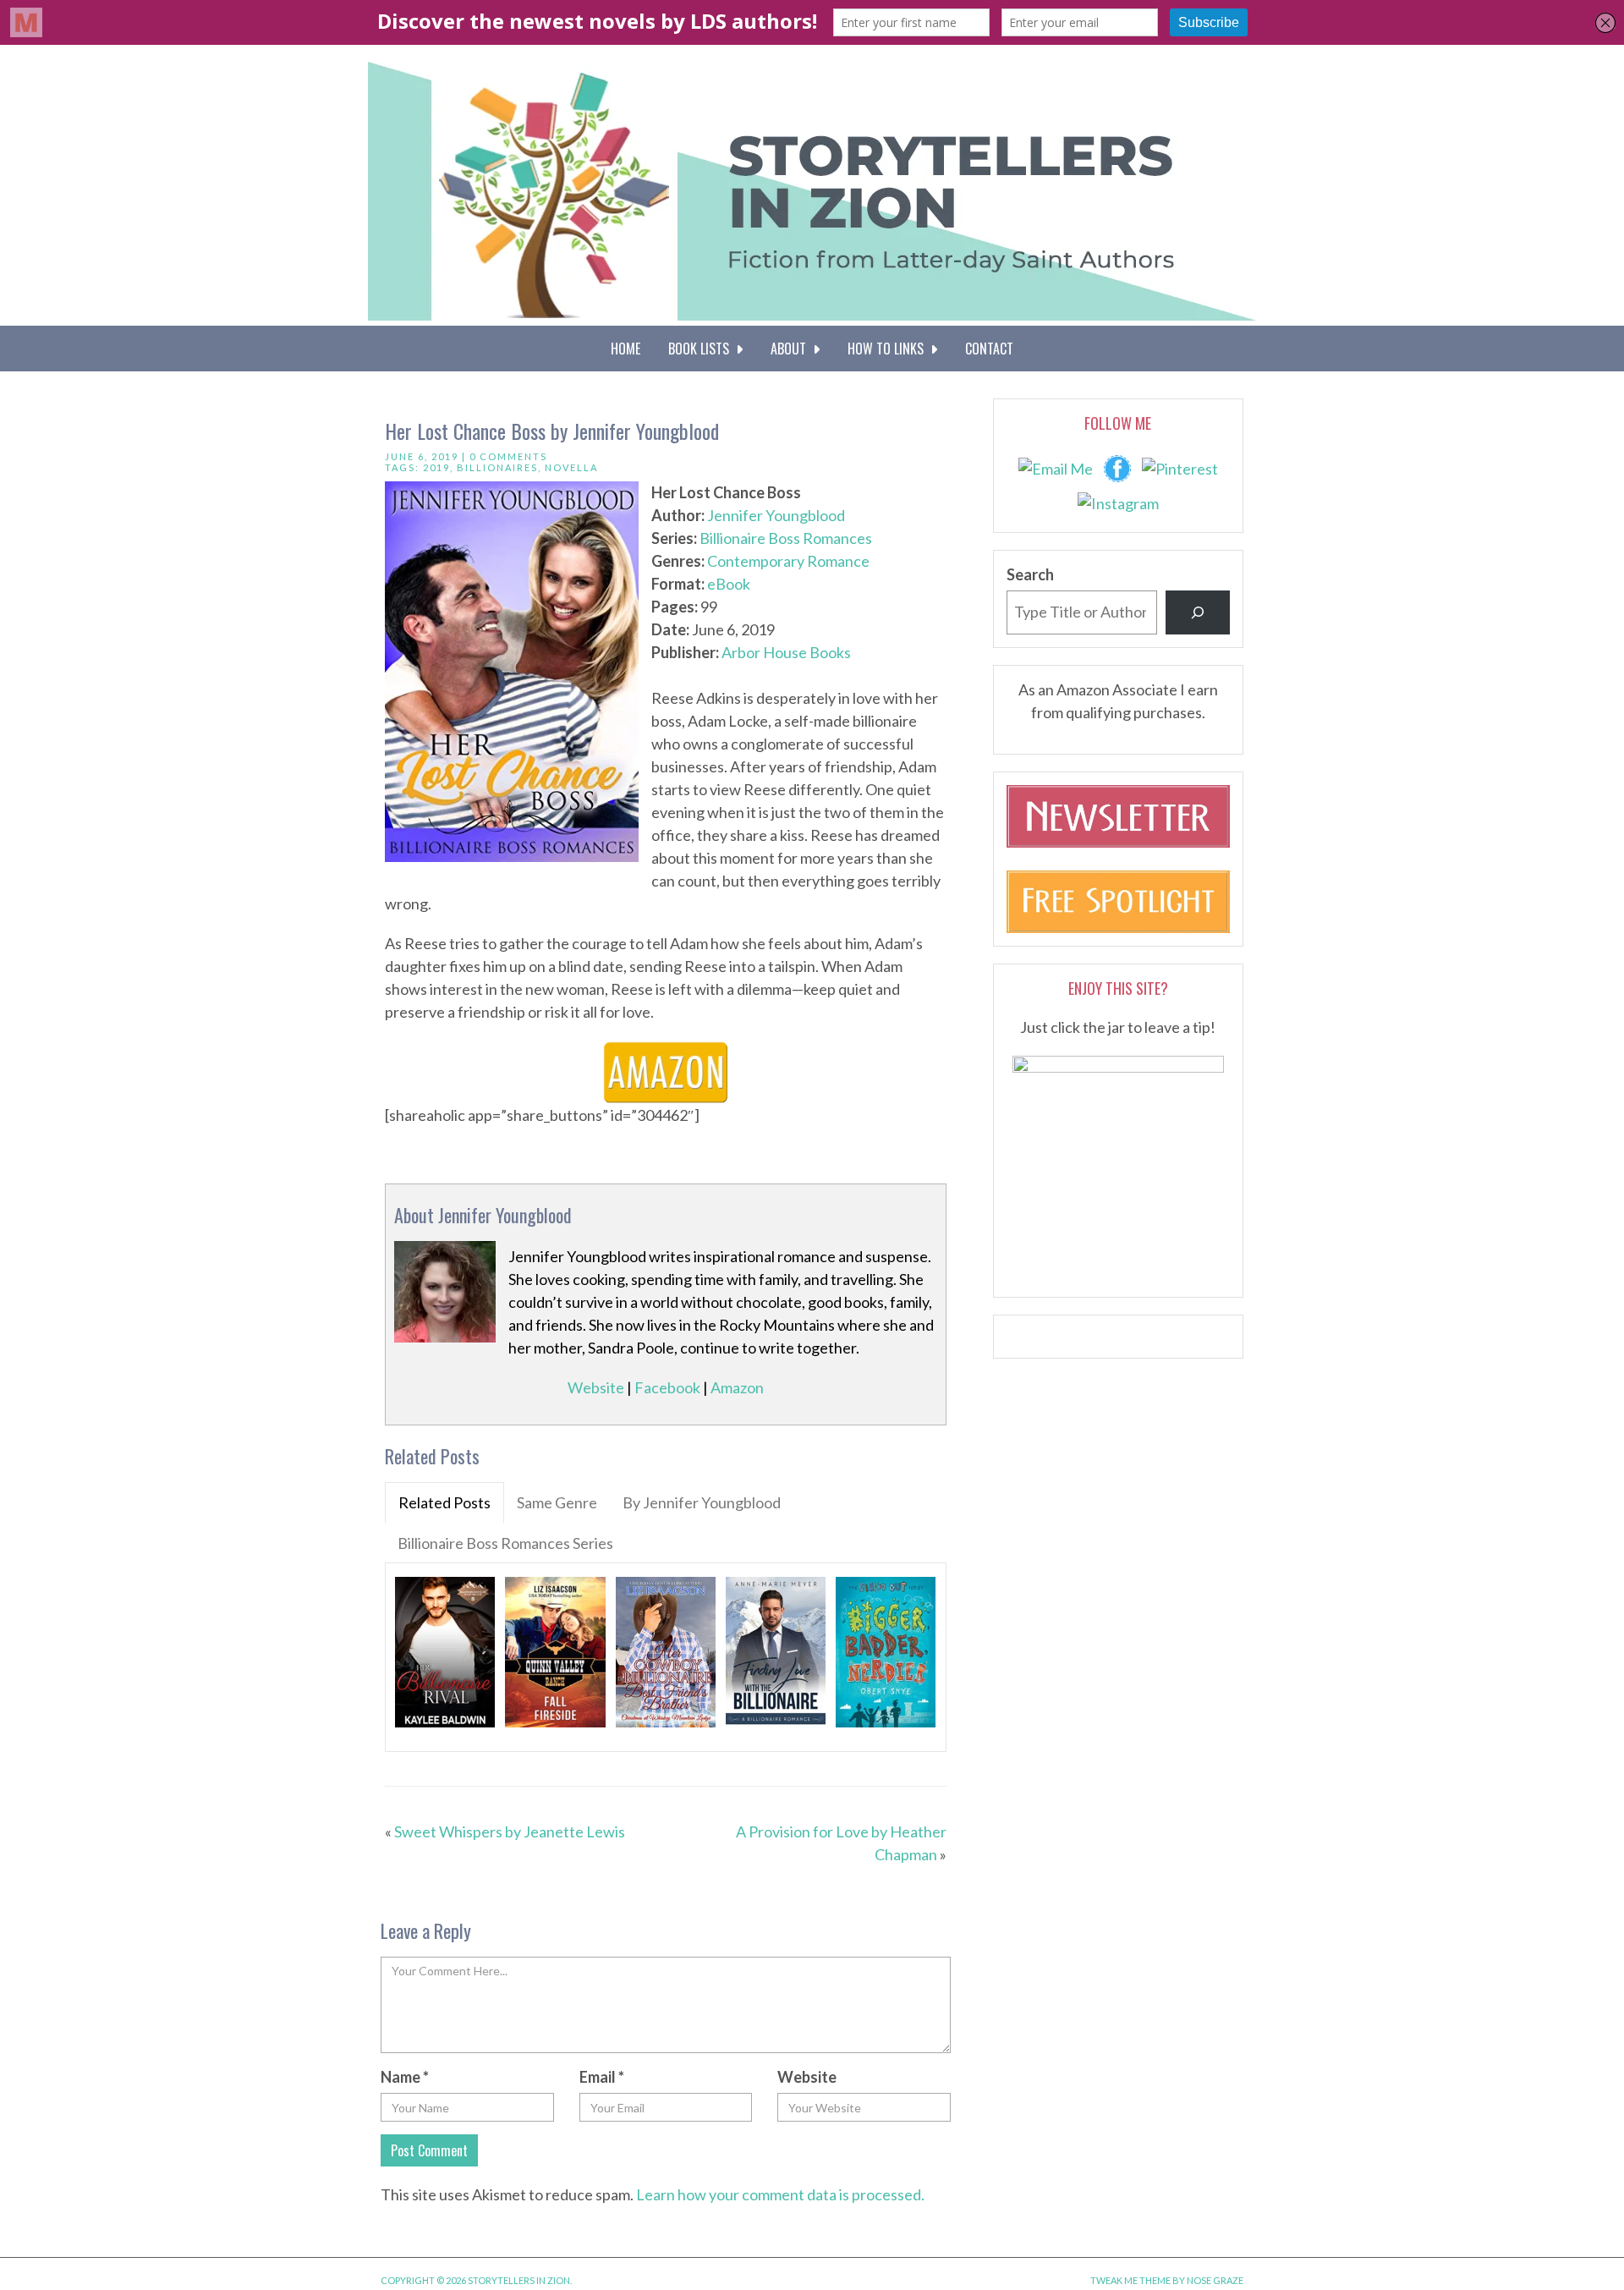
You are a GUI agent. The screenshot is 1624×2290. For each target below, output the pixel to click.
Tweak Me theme (1130, 2280)
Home (625, 349)
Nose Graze (1215, 2280)
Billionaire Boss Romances (786, 538)
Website (596, 1387)
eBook (729, 584)
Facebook (667, 1387)
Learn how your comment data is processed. (780, 2194)
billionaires (497, 467)
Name (405, 2077)
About (792, 349)
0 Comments (508, 456)
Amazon (737, 1387)
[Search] (1198, 612)
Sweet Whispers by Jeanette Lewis (510, 1831)
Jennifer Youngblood (776, 515)
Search (1030, 574)
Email (602, 2077)
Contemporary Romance (788, 561)
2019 (436, 467)
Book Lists (702, 349)
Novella (571, 467)
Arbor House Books (786, 652)
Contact (989, 349)
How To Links (889, 349)
